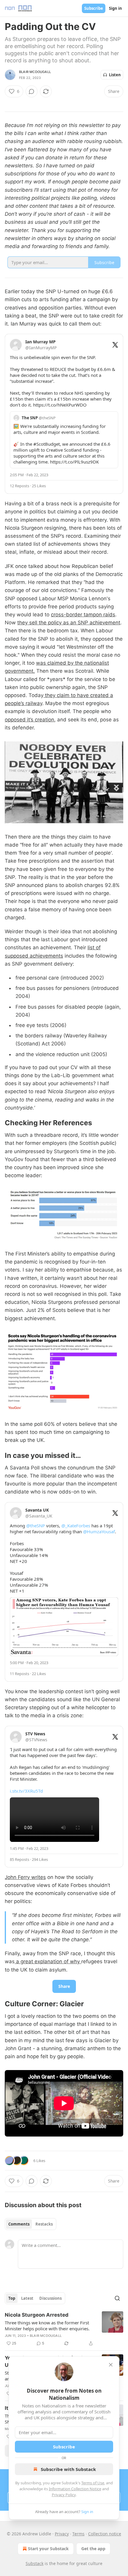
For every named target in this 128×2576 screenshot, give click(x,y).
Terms (78, 2534)
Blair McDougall (35, 72)
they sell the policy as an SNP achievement (69, 623)
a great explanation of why (48, 1961)
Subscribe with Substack (68, 2469)
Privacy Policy (64, 2495)
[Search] (117, 2298)
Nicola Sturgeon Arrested (37, 2315)
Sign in (115, 8)
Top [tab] (12, 2298)
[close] (111, 2365)
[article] (64, 2329)
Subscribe (94, 8)
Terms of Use (93, 2483)
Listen (115, 75)
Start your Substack (48, 2549)
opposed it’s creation (29, 720)
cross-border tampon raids (83, 615)
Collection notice (105, 2534)
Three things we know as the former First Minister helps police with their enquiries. (47, 2326)
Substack (35, 2563)
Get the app (93, 2549)
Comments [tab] (19, 2224)
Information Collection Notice (75, 2489)
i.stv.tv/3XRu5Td (26, 1791)
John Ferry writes (25, 1877)
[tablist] (31, 2224)
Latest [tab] (27, 2298)
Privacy (62, 2534)
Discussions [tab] (50, 2298)
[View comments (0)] (32, 91)
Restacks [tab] (44, 2224)
